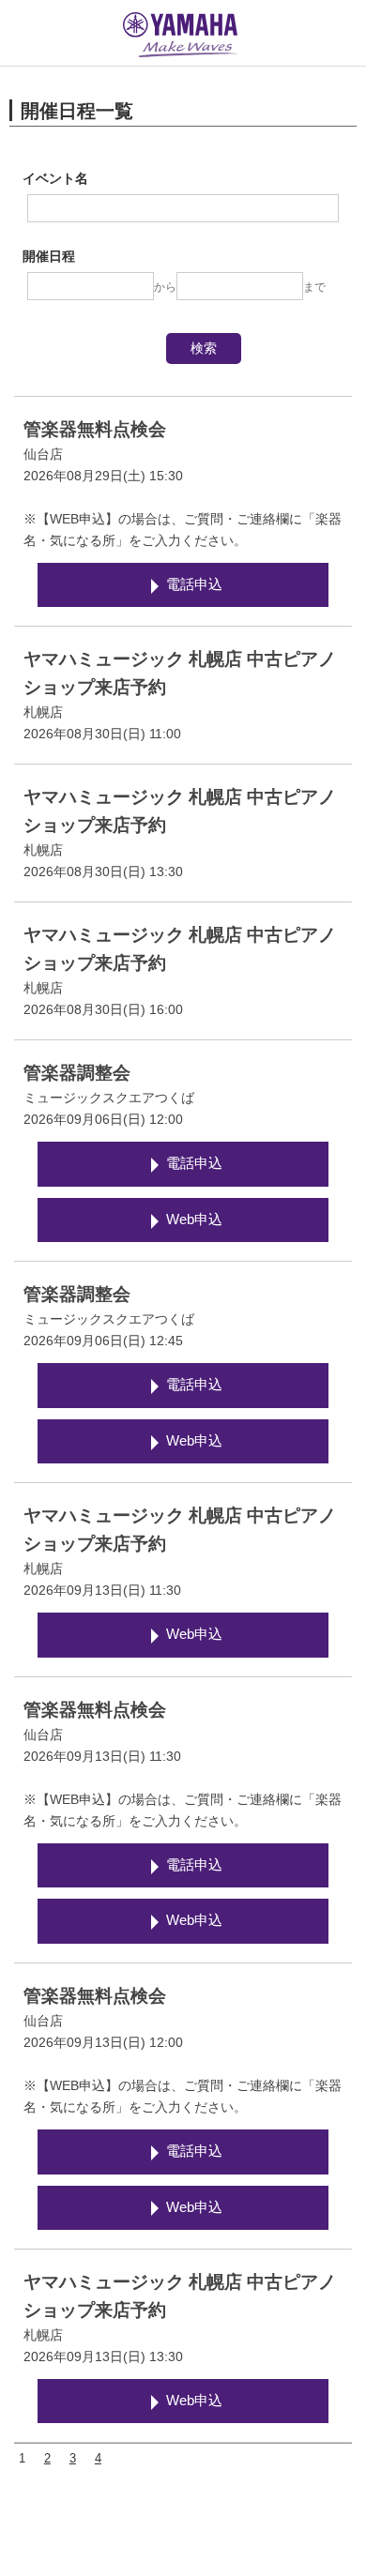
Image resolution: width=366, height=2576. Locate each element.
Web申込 (194, 1220)
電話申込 (194, 584)
